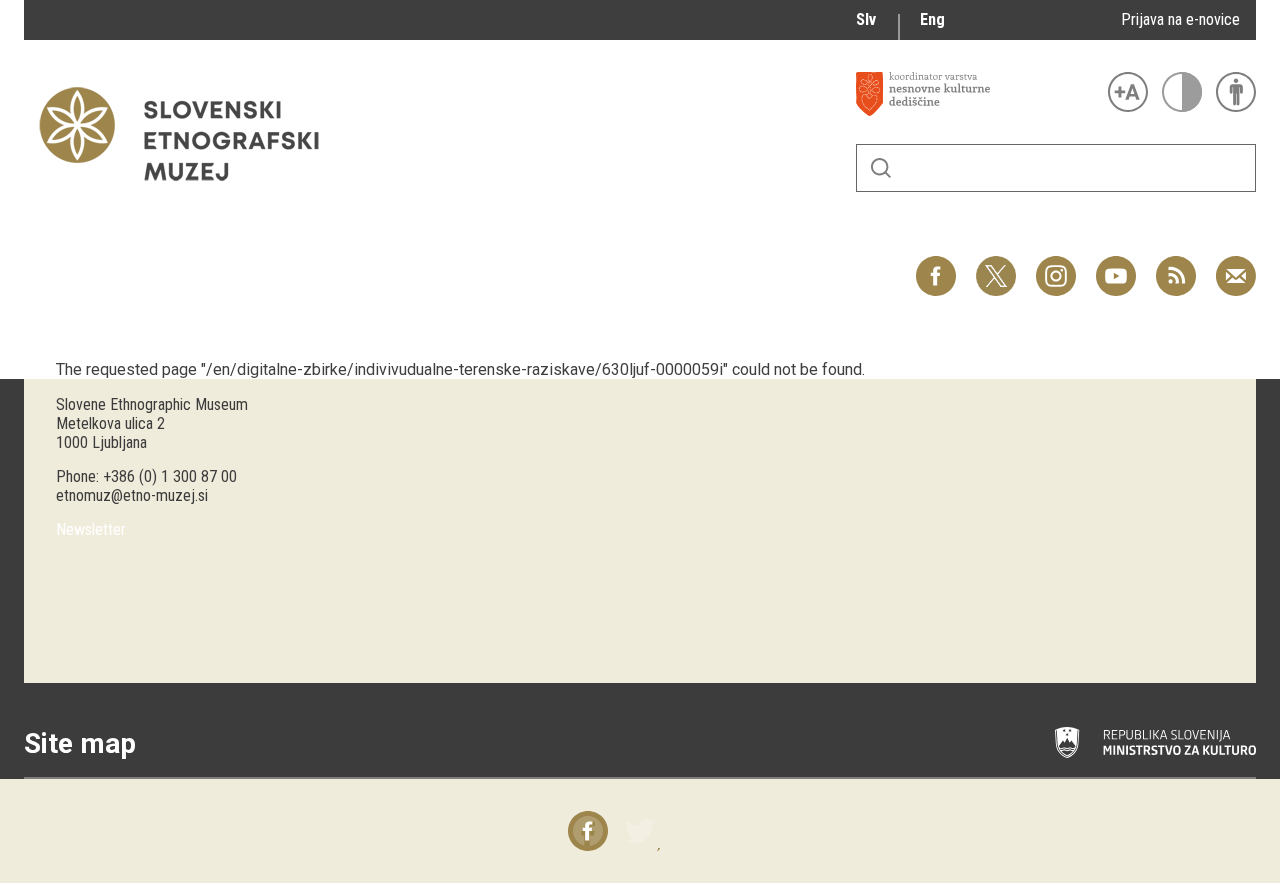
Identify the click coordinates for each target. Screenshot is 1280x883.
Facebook (936, 265)
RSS (1171, 265)
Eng (932, 19)
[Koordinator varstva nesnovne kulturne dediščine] (977, 94)
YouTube (1116, 265)
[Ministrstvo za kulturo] (1155, 743)
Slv (866, 19)
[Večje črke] (1128, 92)
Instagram (1056, 265)
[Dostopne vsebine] (1236, 92)
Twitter (996, 265)
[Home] (189, 190)
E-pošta (1236, 265)
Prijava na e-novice (1180, 19)
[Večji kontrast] (1182, 92)
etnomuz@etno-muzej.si (132, 495)
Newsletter (91, 529)
